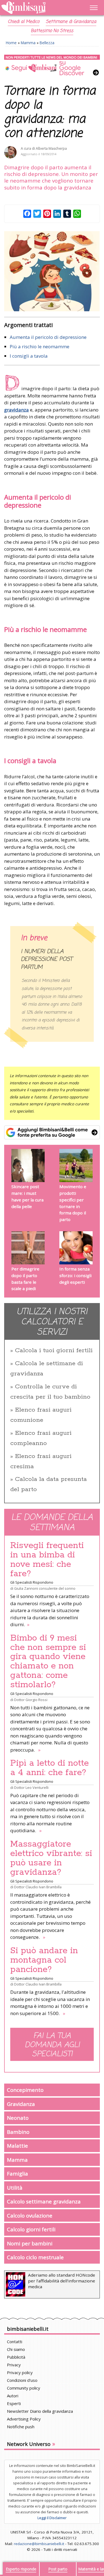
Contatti (15, 2342)
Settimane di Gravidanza (71, 22)
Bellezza (47, 43)
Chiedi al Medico (24, 22)
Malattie (17, 2146)
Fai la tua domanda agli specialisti (52, 2045)
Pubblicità (16, 2357)
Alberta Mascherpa (51, 148)
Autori (13, 2396)
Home (11, 43)
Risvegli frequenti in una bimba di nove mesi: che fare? (47, 1560)
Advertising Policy (24, 2419)
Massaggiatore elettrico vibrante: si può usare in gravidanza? (51, 1858)
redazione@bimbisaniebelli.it (39, 2544)
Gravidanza (21, 2104)
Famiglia (17, 2173)
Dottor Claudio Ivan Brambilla (38, 1887)
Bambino (18, 2132)
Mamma (28, 43)
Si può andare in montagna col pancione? (44, 1960)
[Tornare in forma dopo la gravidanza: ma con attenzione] (52, 271)
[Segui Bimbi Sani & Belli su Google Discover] (52, 65)
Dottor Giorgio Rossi (31, 1700)
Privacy (14, 2365)
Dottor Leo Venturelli (31, 1787)
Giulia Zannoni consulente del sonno (45, 1588)
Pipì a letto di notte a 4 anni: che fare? (50, 1768)
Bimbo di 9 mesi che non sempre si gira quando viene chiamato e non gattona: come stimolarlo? (48, 1662)
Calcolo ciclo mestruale (35, 2257)
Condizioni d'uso (22, 2380)
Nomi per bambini (30, 2243)
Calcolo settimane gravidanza (44, 2201)
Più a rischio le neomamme (40, 346)
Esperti (14, 2403)
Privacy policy (20, 2372)
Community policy (24, 2388)
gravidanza (17, 410)
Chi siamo (16, 2349)
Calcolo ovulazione (30, 2215)
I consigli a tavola (29, 356)
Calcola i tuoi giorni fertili (54, 1351)
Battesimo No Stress (52, 31)
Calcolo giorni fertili (31, 2229)
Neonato (18, 2118)
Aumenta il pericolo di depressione (48, 337)
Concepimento (25, 2090)
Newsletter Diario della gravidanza (40, 2411)
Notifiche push (21, 2427)
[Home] (38, 8)
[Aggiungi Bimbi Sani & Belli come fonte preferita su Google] (52, 1132)
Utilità (15, 2188)
